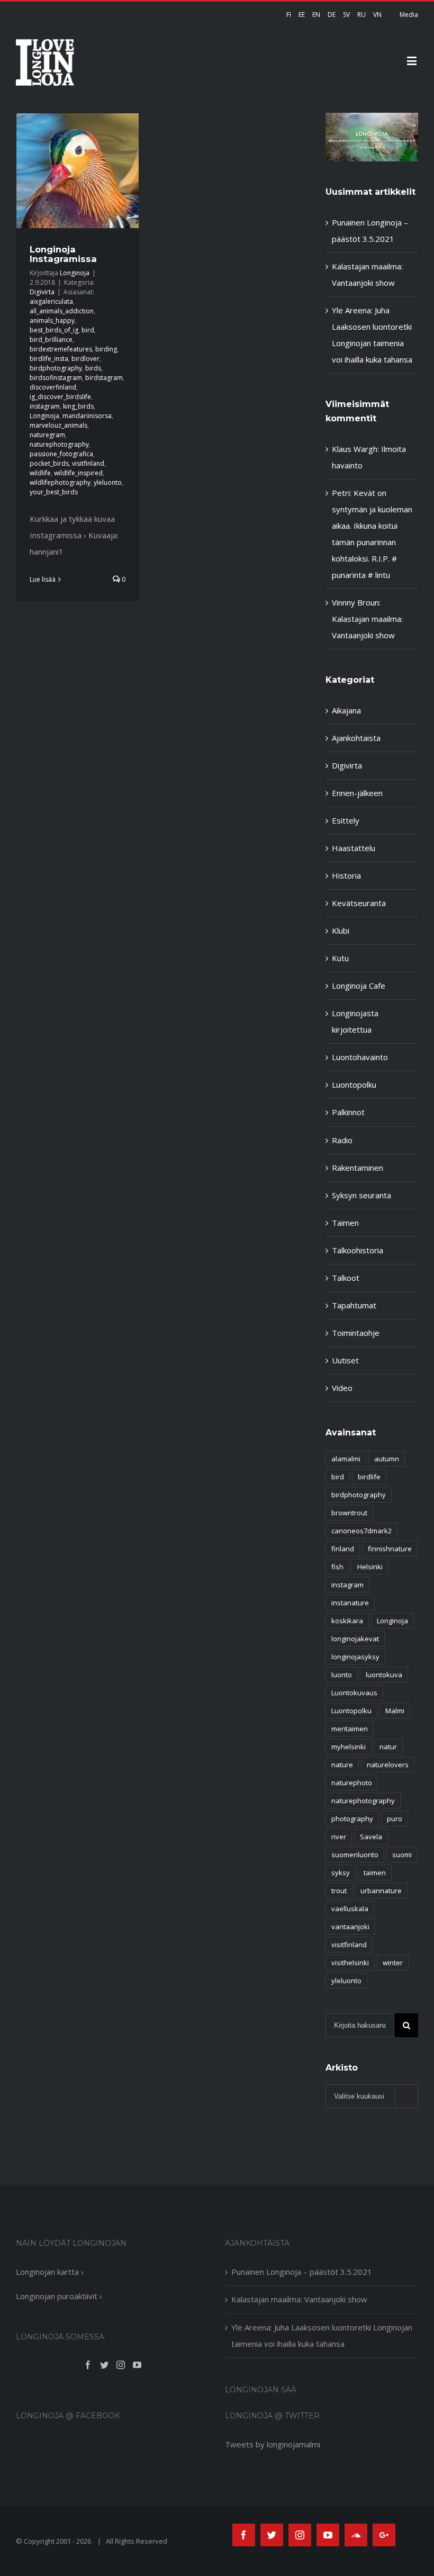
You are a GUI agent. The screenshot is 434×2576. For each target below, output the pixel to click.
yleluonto (108, 482)
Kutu (340, 958)
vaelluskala (350, 1909)
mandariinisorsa (87, 416)
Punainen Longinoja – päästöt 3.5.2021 (302, 2272)
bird (88, 330)
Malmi (395, 1711)
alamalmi (346, 1459)
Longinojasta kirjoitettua (355, 1021)
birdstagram (104, 378)
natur (388, 1747)
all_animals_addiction (62, 311)
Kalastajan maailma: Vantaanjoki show (299, 2299)
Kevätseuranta (359, 903)
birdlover (85, 359)
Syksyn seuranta (361, 1195)
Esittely (346, 820)
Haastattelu (354, 848)
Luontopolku (354, 1084)
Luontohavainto (360, 1057)
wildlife (40, 473)
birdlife (369, 1477)
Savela (371, 1837)
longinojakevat (355, 1639)
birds (93, 368)
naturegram (47, 435)
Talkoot (346, 1278)
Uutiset (345, 1360)
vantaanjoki (350, 1927)
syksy (341, 1873)
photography (352, 1819)
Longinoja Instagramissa (63, 254)
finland (343, 1549)
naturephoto (352, 1783)
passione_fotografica (61, 454)
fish (337, 1567)
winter (393, 1963)
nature (342, 1765)
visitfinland (88, 463)
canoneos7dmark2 (361, 1531)
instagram (45, 406)
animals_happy (52, 320)
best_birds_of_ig (54, 330)
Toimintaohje (356, 1333)
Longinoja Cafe (359, 986)
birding (106, 349)
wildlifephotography (60, 482)
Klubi (341, 930)
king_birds (78, 406)
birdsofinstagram (56, 378)
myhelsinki (349, 1747)
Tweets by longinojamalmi (273, 2444)
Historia (346, 875)
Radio (342, 1140)
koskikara (347, 1621)
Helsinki (370, 1567)
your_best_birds (54, 492)
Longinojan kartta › (50, 2272)
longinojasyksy (355, 1657)
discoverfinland (53, 387)
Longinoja (75, 273)
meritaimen (350, 1729)
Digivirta (42, 292)
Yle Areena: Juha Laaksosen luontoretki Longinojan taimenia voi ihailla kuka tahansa (322, 2335)
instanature (350, 1603)
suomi (402, 1855)
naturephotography (59, 444)
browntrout (349, 1513)
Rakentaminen (358, 1168)
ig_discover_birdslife (60, 397)
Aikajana (346, 710)
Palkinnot (348, 1112)
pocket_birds (49, 463)
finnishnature (390, 1549)
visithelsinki (350, 1963)
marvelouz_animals (58, 425)
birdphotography (56, 368)
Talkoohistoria (358, 1250)
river (339, 1837)
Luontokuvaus (354, 1693)
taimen (375, 1873)
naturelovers (388, 1765)
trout (339, 1891)
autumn (387, 1459)
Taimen (345, 1223)
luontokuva (384, 1675)
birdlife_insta (49, 359)
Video (342, 1388)
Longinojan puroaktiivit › (59, 2296)
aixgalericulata (51, 301)
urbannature (381, 1891)
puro (395, 1819)
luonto (342, 1675)
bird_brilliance (51, 340)
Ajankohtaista (356, 738)
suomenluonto (355, 1855)
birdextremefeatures (61, 349)
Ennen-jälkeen (357, 793)
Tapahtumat (354, 1305)
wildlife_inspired (78, 473)
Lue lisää (43, 579)
